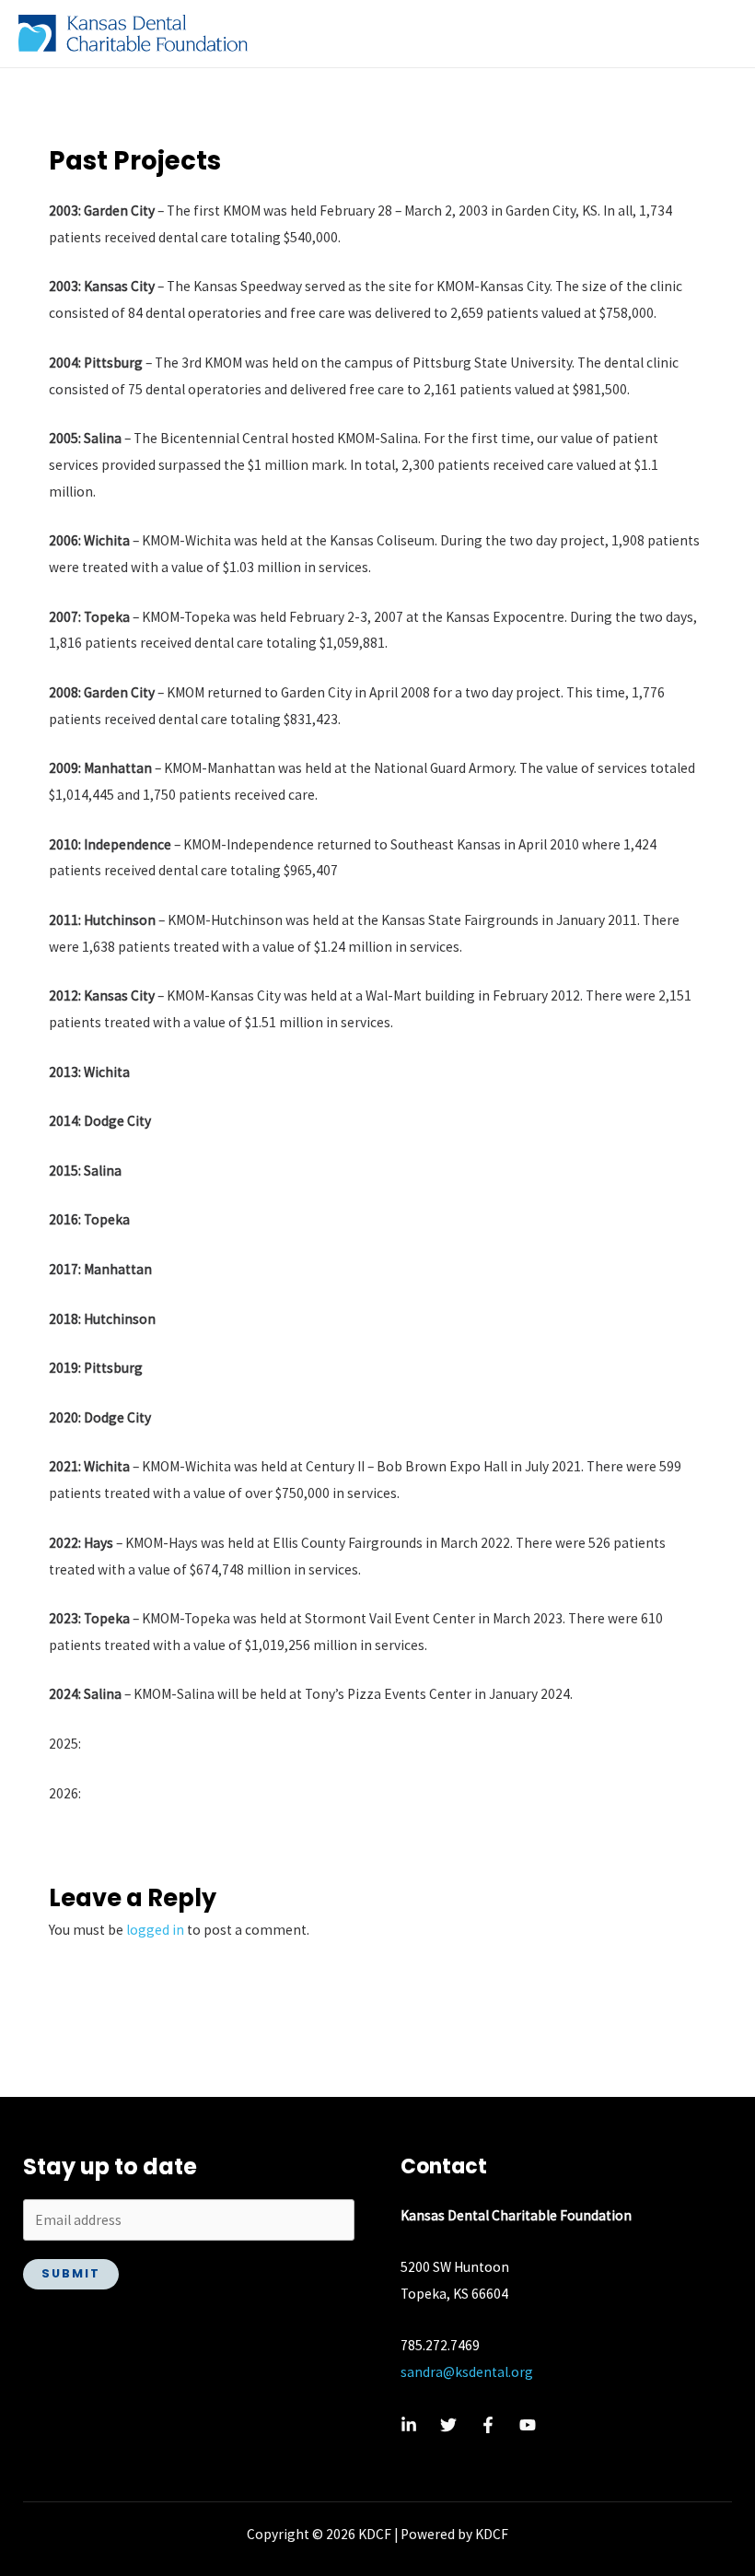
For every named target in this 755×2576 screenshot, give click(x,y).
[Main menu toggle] (717, 34)
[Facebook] (488, 2425)
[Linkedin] (409, 2425)
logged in (155, 1930)
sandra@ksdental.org (467, 2372)
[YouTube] (528, 2425)
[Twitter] (448, 2425)
